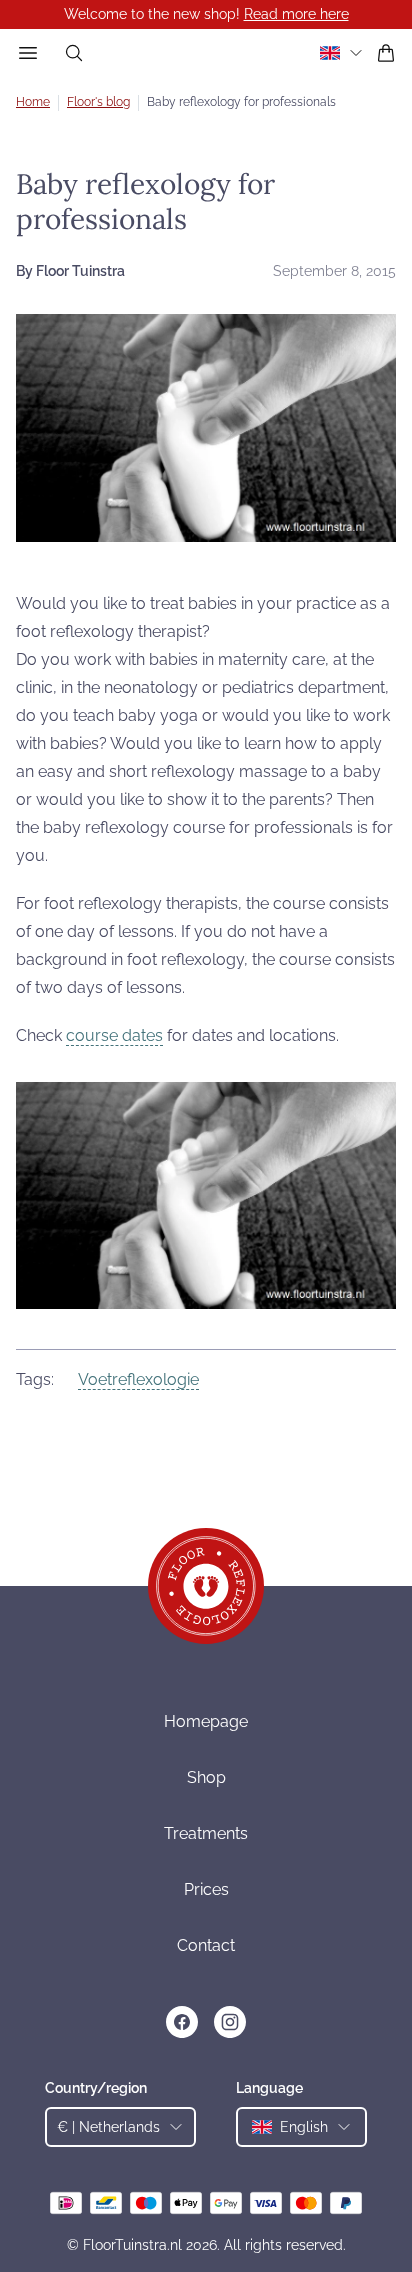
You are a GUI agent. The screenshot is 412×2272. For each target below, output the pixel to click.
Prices (206, 1889)
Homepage (206, 1721)
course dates (114, 1035)
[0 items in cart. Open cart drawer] (386, 53)
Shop (206, 1777)
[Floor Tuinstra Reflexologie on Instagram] (230, 2022)
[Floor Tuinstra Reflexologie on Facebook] (182, 2022)
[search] (74, 53)
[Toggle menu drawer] (28, 53)
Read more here (296, 14)
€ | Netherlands (108, 2127)
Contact (206, 1945)
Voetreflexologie (138, 1379)
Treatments (206, 1833)
